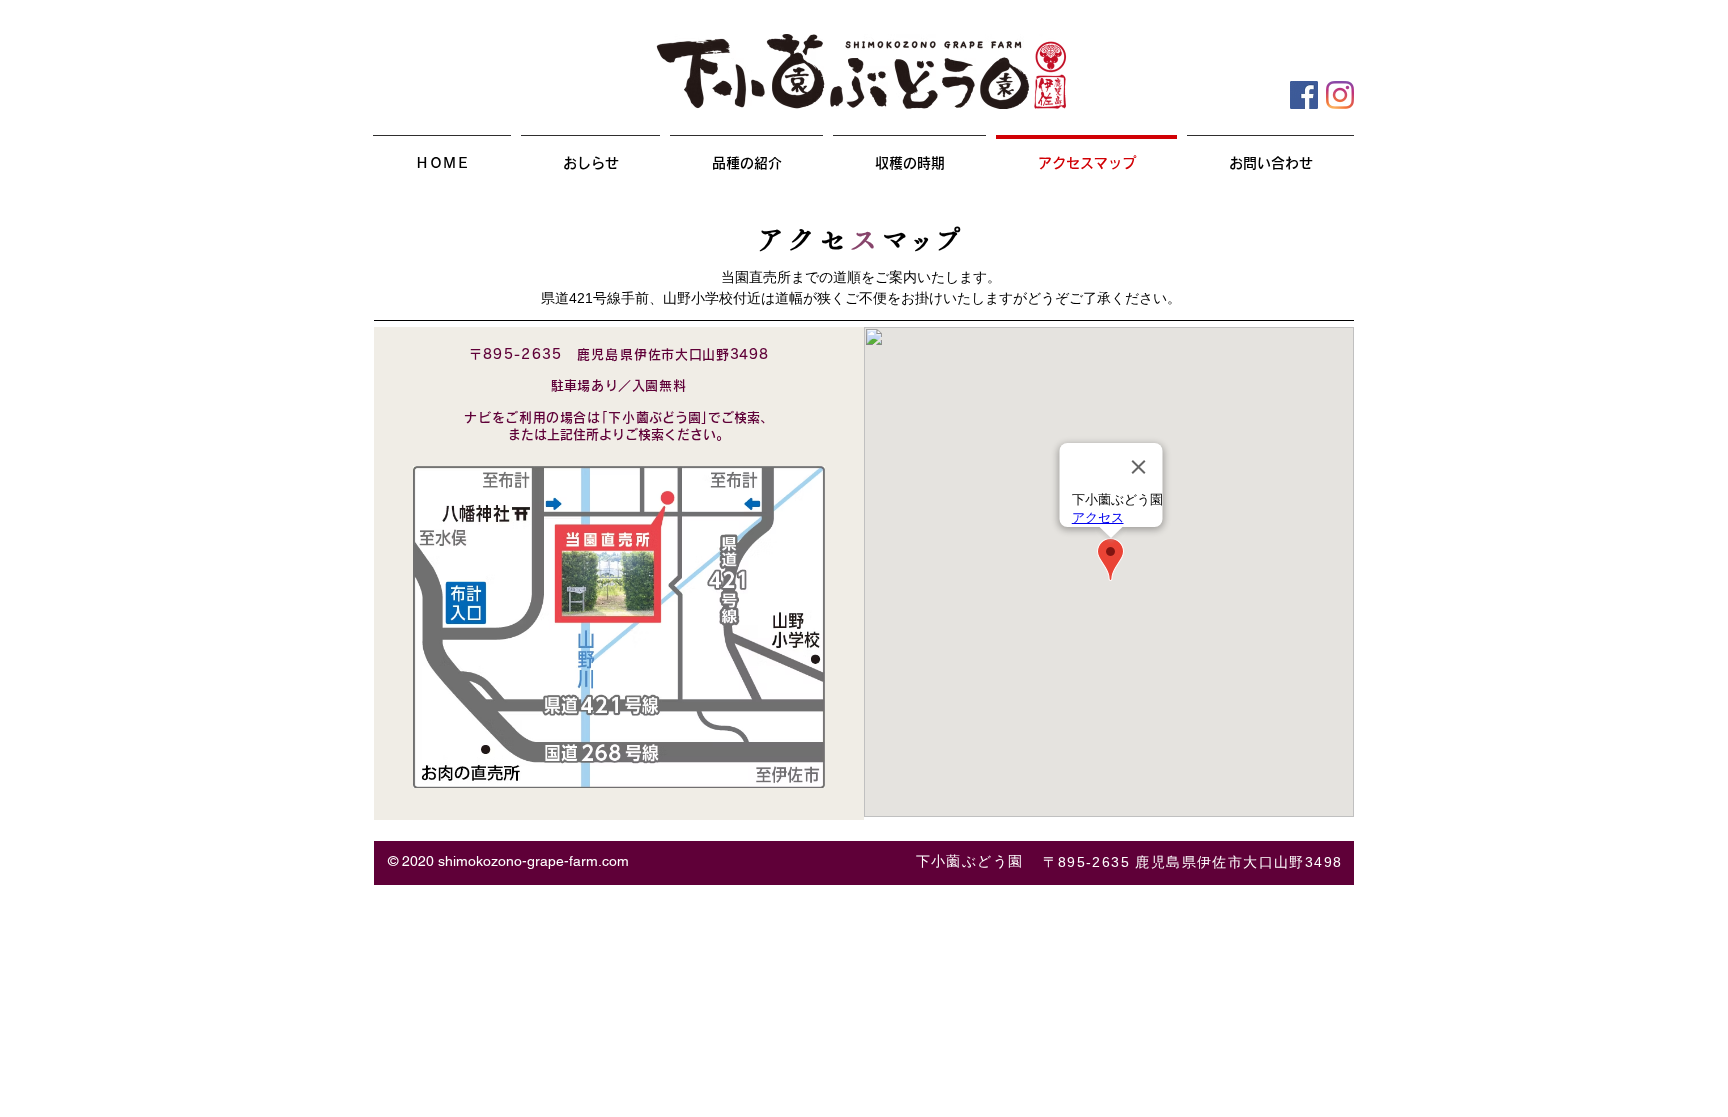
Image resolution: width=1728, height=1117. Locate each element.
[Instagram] (1340, 95)
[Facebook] (1304, 95)
